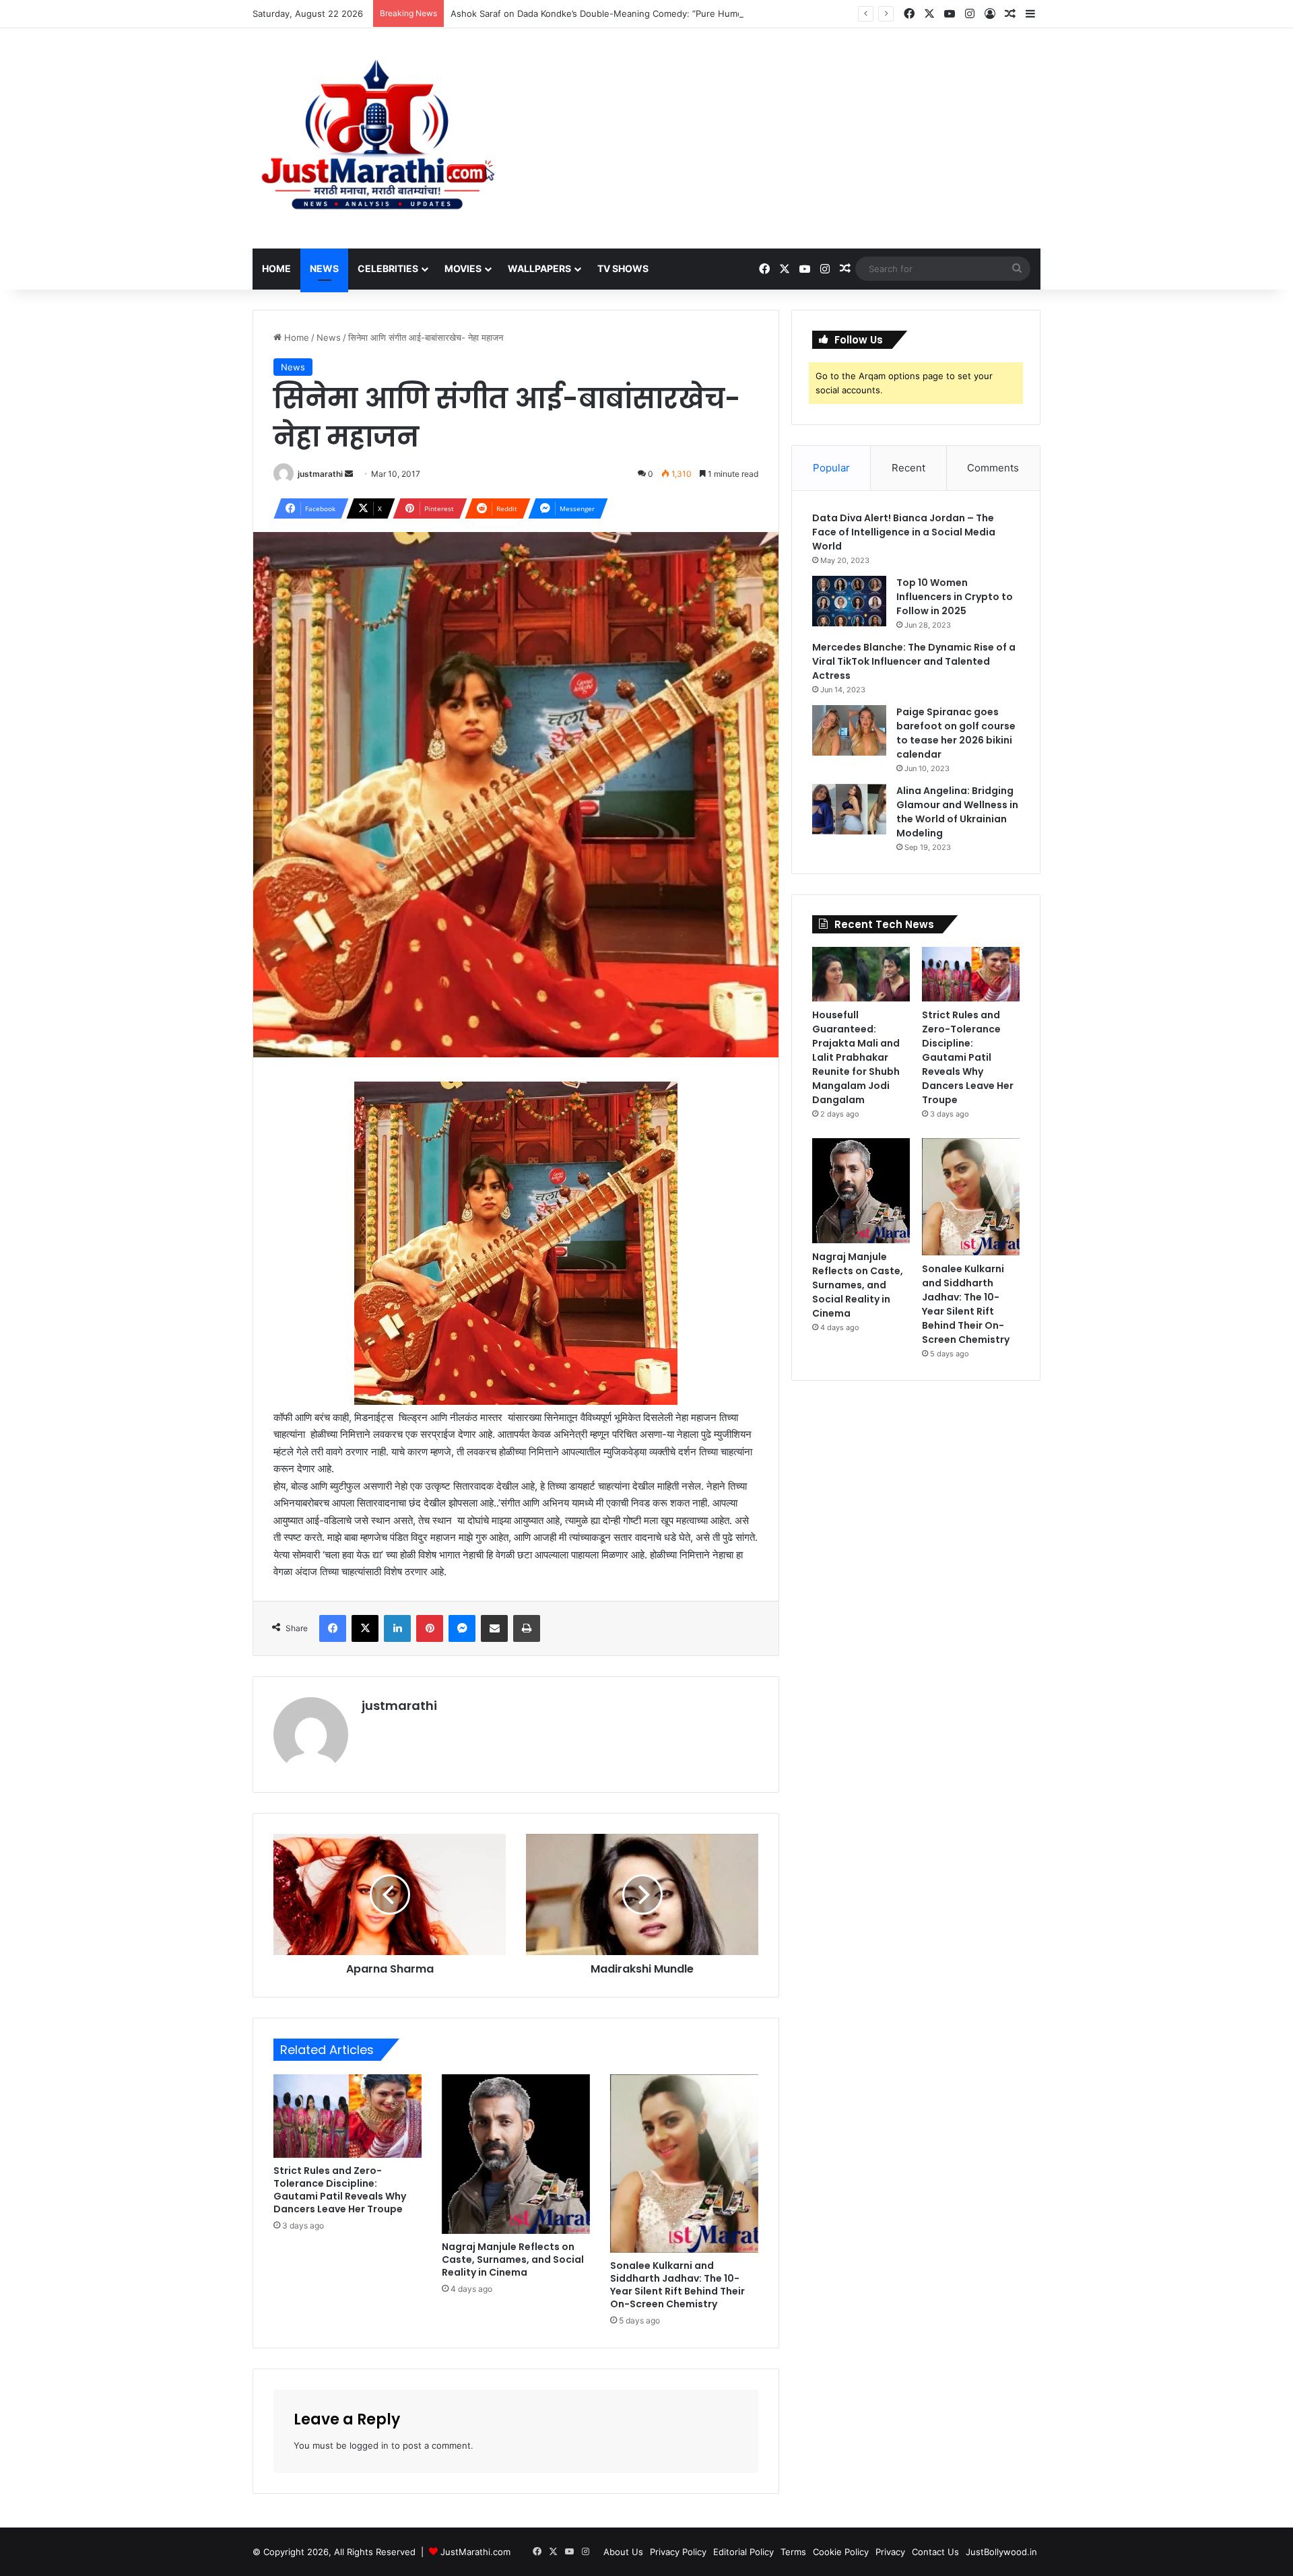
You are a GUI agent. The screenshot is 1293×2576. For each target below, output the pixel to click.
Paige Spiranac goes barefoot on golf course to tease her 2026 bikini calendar (956, 733)
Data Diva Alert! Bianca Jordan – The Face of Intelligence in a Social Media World (904, 532)
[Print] (527, 1628)
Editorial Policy (743, 2552)
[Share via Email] (494, 1628)
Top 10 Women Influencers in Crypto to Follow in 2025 (955, 597)
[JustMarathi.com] (377, 138)
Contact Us (935, 2552)
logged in (369, 2445)
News (324, 268)
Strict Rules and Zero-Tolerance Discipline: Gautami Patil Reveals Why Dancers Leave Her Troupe (340, 2190)
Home (276, 268)
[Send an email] (349, 474)
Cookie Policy (841, 2552)
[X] (365, 1628)
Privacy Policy (678, 2552)
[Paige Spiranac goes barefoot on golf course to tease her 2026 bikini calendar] (849, 730)
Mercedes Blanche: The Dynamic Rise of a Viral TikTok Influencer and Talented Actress (914, 661)
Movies (463, 268)
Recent (908, 468)
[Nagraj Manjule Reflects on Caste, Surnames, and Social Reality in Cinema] (516, 2154)
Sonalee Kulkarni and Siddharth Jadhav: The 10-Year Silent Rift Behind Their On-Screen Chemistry (677, 2285)
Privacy (890, 2552)
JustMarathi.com (475, 2552)
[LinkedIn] (397, 1628)
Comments (993, 468)
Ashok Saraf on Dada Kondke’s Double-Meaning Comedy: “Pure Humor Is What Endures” (636, 13)
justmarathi (320, 474)
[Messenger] (462, 1628)
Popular (831, 468)
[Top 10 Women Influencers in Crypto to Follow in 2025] (849, 601)
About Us (623, 2552)
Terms (793, 2552)
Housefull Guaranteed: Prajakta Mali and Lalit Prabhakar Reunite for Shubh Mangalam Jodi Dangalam (856, 1057)
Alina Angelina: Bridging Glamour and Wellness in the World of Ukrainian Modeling (957, 812)
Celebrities (388, 268)
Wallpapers (539, 268)
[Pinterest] (430, 1628)
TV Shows (623, 268)
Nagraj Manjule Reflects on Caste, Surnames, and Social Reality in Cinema (513, 2259)
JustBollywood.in (1001, 2552)
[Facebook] (333, 1628)
